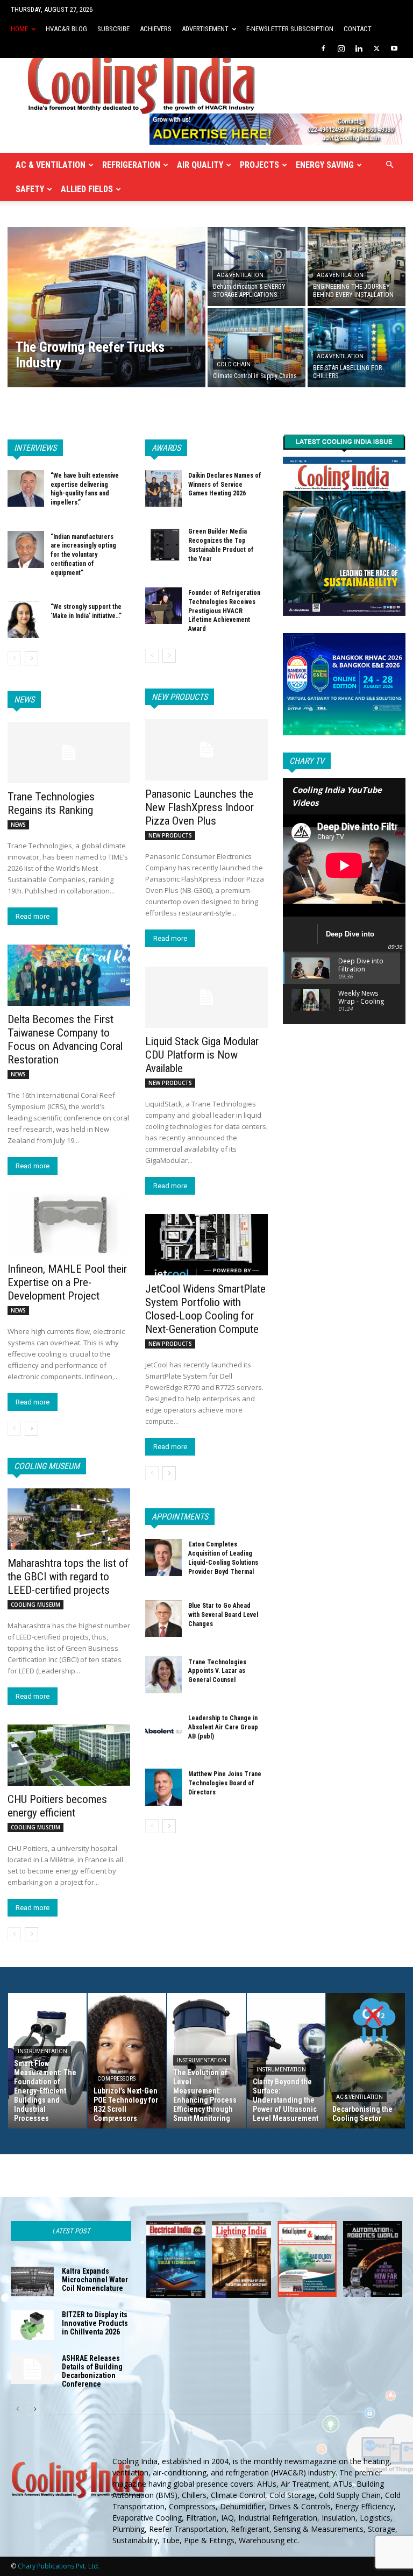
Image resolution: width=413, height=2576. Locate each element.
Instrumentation (42, 2051)
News (24, 700)
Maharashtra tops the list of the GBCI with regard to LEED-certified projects (68, 1577)
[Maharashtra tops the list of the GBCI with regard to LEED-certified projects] (69, 1519)
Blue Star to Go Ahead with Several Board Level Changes (223, 1615)
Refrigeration (131, 165)
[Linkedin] (359, 48)
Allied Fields (87, 189)
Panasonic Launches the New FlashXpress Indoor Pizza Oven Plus (200, 807)
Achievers (156, 29)
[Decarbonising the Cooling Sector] (366, 2061)
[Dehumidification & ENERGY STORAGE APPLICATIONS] (257, 266)
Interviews (35, 448)
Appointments (180, 1517)
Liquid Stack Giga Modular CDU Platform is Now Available (202, 1055)
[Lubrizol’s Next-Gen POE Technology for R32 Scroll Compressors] (127, 2061)
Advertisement (205, 29)
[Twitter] (376, 48)
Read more (33, 916)
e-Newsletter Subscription (290, 29)
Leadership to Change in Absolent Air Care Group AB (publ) (223, 1727)
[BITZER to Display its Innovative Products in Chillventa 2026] (32, 2325)
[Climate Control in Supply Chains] (257, 348)
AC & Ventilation (51, 165)
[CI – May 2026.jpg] (344, 523)
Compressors (116, 2079)
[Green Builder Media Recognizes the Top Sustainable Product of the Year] (163, 544)
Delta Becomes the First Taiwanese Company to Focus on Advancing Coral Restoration (65, 1039)
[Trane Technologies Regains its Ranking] (69, 753)
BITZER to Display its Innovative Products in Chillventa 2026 (95, 2323)
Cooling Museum (47, 1466)
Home (19, 29)
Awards (166, 448)
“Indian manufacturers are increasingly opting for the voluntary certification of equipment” (83, 555)
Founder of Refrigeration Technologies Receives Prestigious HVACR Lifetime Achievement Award (224, 611)
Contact (358, 29)
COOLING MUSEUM (35, 1605)
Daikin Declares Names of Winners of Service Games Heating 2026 (225, 485)
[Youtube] (394, 48)
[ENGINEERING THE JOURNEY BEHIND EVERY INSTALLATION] (357, 266)
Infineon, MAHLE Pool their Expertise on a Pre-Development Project (67, 1282)
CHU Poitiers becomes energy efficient (57, 1806)
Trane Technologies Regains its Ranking (51, 803)
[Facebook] (323, 48)
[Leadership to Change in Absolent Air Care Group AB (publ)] (163, 1731)
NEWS (18, 825)
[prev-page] (14, 658)
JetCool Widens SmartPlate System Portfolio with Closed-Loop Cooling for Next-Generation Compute (205, 1309)
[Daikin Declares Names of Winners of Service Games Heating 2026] (163, 488)
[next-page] (31, 658)
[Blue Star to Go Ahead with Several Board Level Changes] (163, 1619)
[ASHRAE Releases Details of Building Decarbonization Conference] (32, 2369)
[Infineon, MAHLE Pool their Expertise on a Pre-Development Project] (69, 1225)
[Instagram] (341, 48)
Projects (259, 165)
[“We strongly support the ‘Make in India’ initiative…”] (26, 620)
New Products (180, 697)
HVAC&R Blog (66, 29)
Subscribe (113, 29)
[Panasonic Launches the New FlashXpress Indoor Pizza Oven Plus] (206, 750)
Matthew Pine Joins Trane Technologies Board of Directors (225, 1783)
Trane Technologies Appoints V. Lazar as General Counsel (217, 1671)
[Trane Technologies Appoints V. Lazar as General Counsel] (163, 1674)
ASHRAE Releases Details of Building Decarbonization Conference (92, 2371)
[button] (389, 165)
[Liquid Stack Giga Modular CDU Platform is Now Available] (206, 997)
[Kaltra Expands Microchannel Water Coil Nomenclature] (32, 2282)
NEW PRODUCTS (170, 835)
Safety (30, 189)
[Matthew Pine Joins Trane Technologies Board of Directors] (163, 1787)
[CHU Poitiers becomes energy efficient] (69, 1755)
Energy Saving (325, 165)
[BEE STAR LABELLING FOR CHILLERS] (357, 348)
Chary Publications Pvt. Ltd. (59, 2566)
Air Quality (200, 165)
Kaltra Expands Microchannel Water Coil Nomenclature (95, 2280)
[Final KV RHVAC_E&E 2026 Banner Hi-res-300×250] (344, 684)
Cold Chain (234, 364)
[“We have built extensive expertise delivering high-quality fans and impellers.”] (26, 488)
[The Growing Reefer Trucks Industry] (106, 307)
